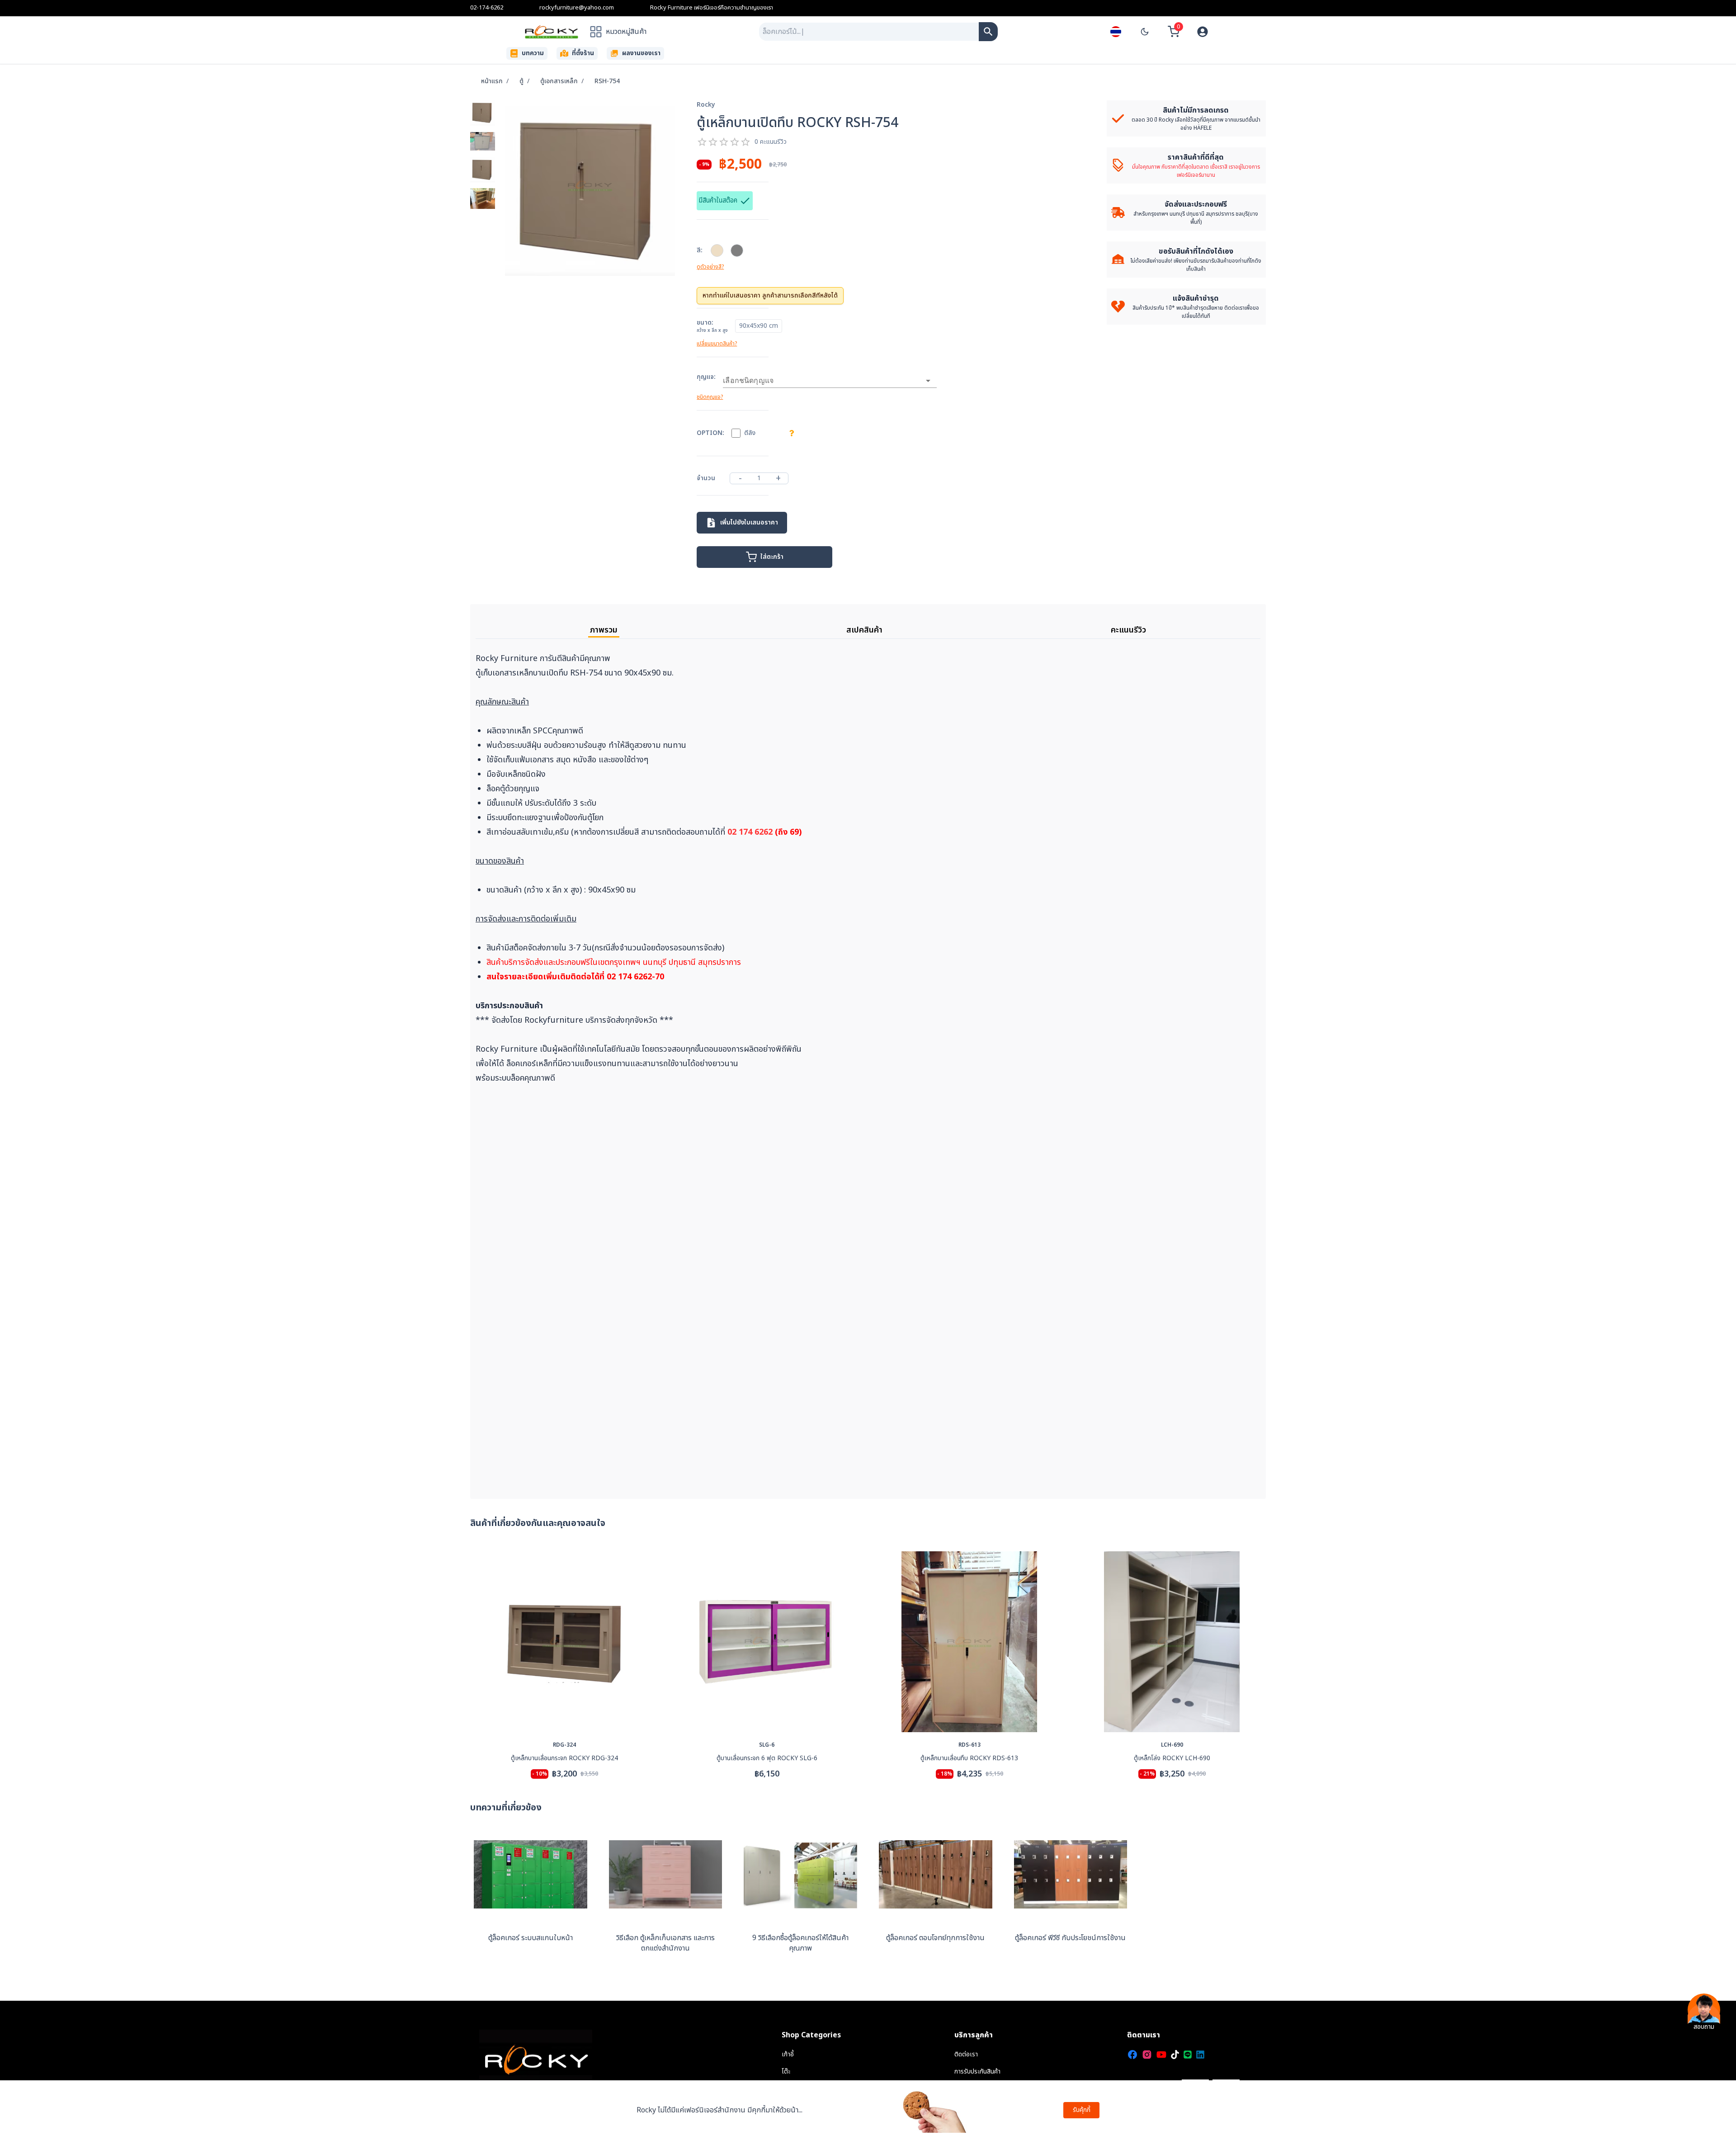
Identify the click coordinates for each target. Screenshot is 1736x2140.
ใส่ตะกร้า (772, 557)
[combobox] (869, 32)
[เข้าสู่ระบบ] (1203, 32)
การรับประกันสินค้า (977, 2072)
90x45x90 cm (759, 326)
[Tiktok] (1175, 2055)
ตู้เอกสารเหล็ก (559, 81)
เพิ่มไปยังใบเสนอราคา (749, 522)
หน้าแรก (492, 81)
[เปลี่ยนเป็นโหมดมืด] (1145, 32)
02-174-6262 (487, 8)
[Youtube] (1161, 2055)
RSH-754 (607, 81)
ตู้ (521, 81)
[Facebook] (1132, 2055)
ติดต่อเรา (966, 2054)
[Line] (1188, 2055)
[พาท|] (988, 32)
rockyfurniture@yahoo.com (577, 8)
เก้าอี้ (788, 2054)
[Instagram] (1147, 2055)
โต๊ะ (786, 2072)
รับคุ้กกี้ (1082, 2110)
